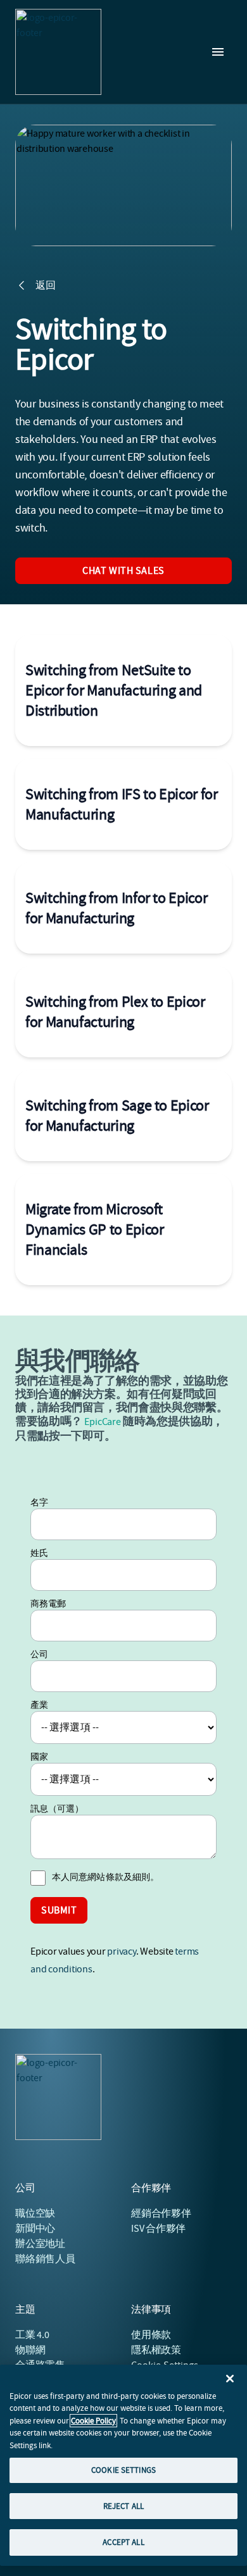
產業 (39, 1705)
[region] (123, 2465)
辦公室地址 (40, 2244)
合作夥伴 (161, 2213)
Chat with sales (123, 571)
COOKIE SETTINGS (123, 2470)
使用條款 (151, 2335)
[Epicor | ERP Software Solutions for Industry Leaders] (58, 52)
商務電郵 (48, 1603)
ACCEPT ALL (123, 2542)
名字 (39, 1502)
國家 (39, 1757)
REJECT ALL (123, 2506)
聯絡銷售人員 (45, 2259)
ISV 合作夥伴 (158, 2229)
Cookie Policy (93, 2421)
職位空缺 (35, 2213)
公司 (39, 1654)
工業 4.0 (32, 2335)
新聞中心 (35, 2229)
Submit (59, 1910)
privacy (121, 1951)
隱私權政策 (156, 2350)
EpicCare (102, 1422)
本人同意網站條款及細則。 (105, 1877)
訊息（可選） (57, 1808)
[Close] (230, 2379)
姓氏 (39, 1553)
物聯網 (30, 2350)
